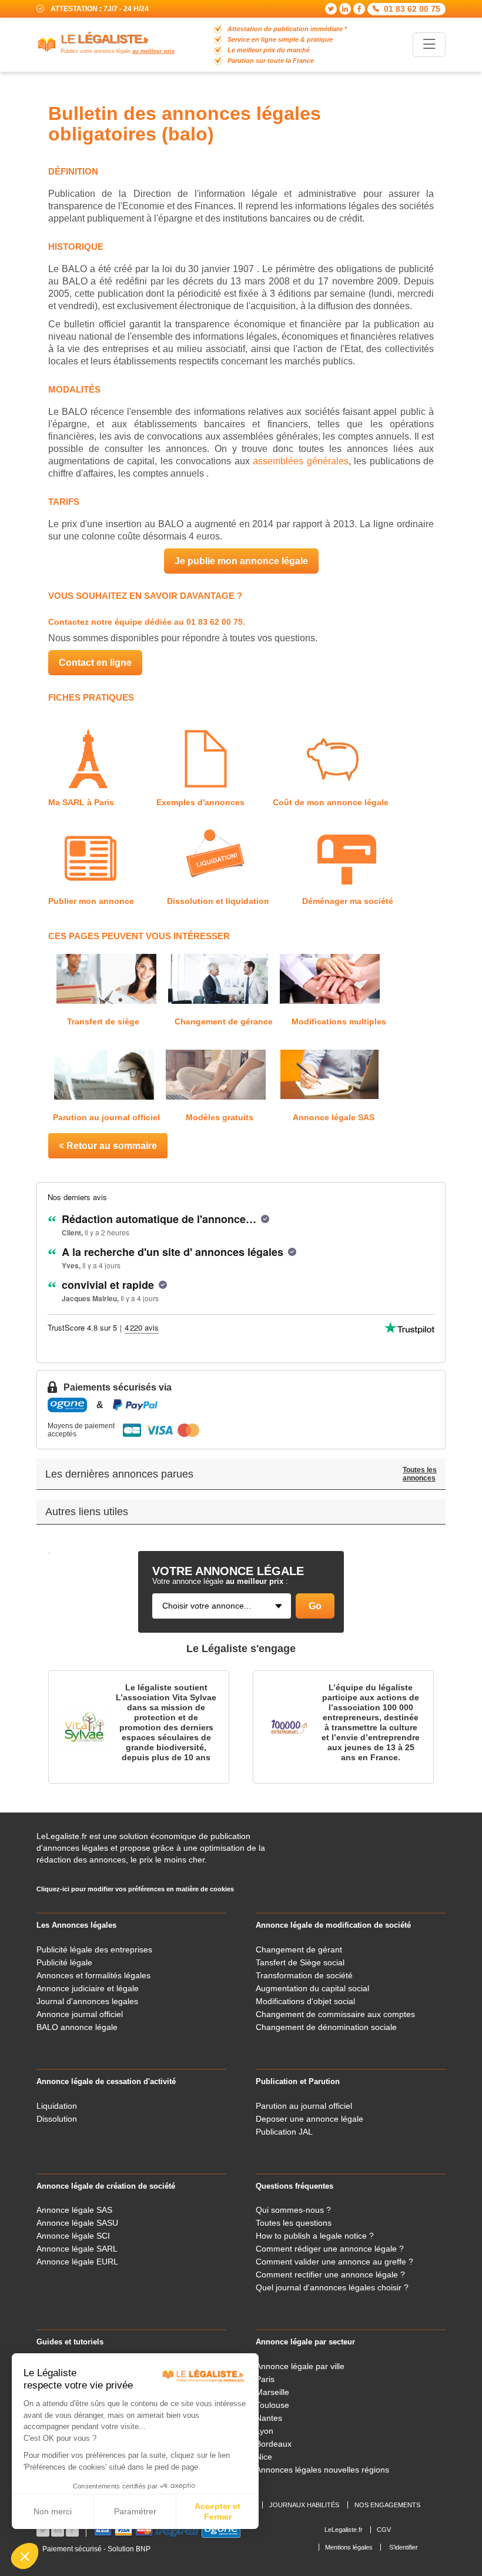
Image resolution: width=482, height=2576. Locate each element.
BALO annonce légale (77, 2027)
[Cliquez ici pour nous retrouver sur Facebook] (359, 9)
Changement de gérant (299, 1949)
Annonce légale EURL (77, 2262)
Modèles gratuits (220, 1117)
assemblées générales (301, 461)
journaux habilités (304, 2505)
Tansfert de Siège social (300, 1962)
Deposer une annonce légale (309, 2119)
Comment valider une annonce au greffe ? (334, 2262)
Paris (265, 2379)
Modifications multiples (339, 1021)
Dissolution (57, 2119)
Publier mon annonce (93, 901)
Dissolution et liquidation (218, 901)
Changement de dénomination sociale (326, 2027)
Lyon (265, 2431)
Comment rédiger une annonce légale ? (330, 2249)
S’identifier (404, 2547)
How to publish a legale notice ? (315, 2236)
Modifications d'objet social (305, 2001)
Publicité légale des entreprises (94, 1949)
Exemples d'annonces (199, 802)
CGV (384, 2530)
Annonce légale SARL (77, 2249)
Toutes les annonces (420, 1474)
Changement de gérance (224, 1021)
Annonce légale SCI (73, 2236)
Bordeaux (274, 2444)
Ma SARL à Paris (85, 802)
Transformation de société (304, 1975)
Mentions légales (349, 2547)
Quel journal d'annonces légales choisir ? (332, 2287)
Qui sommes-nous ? (293, 2210)
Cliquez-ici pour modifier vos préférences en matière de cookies (135, 1889)
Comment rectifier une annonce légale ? (330, 2274)
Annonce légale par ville (300, 2366)
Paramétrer (135, 2511)
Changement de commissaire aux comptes (335, 2014)
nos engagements (387, 2505)
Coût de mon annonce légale (331, 802)
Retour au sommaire (111, 1146)
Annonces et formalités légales (93, 1975)
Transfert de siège (103, 1021)
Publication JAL (284, 2132)
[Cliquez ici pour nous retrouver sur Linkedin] (345, 9)
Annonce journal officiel (80, 2014)
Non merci (53, 2511)
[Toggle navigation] (429, 44)
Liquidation (57, 2106)
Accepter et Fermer (217, 2511)
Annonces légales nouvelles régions (322, 2470)
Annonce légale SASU (77, 2223)
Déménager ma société (348, 901)
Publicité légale (64, 1962)
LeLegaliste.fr (344, 2530)
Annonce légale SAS (334, 1117)
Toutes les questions (294, 2223)
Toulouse (272, 2405)
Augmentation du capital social (312, 1988)
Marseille (272, 2392)
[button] (25, 2556)
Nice (264, 2457)
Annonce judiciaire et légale (88, 1988)
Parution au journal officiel (108, 1117)
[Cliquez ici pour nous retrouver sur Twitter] (331, 9)
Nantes (269, 2418)
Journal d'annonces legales (87, 2001)
